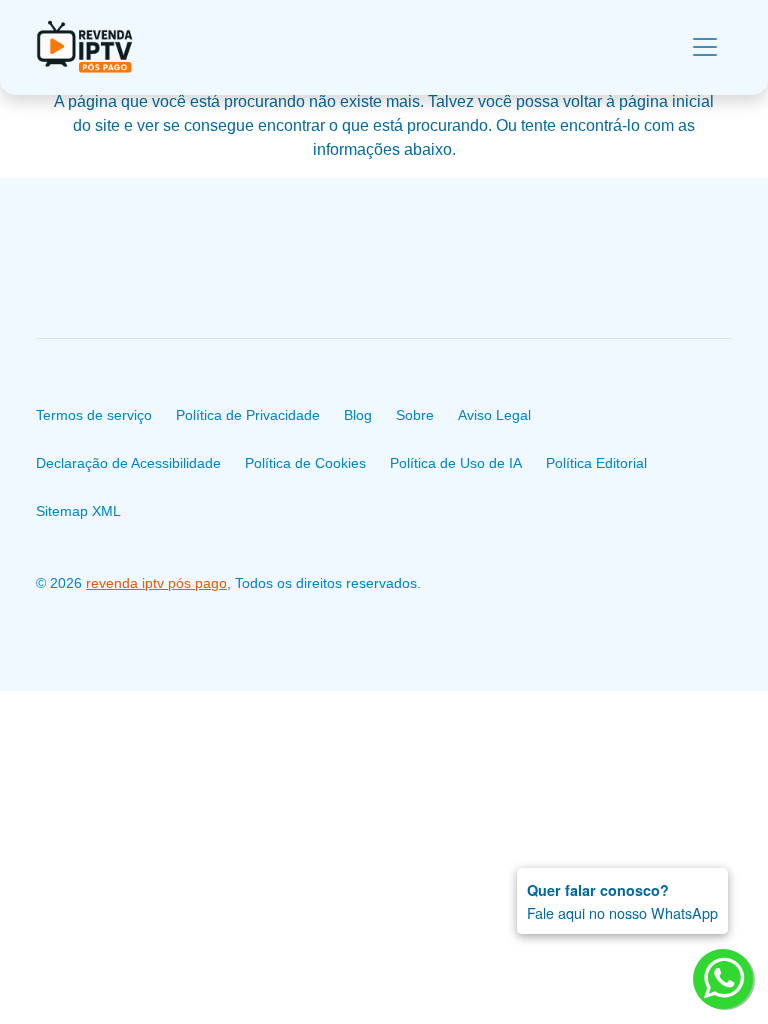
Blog (358, 415)
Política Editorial (596, 463)
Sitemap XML (78, 511)
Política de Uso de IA (456, 463)
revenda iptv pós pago (156, 583)
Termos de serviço (94, 415)
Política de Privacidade (248, 415)
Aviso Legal (494, 415)
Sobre (415, 415)
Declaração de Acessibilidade (128, 463)
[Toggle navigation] (705, 47)
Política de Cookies (305, 463)
